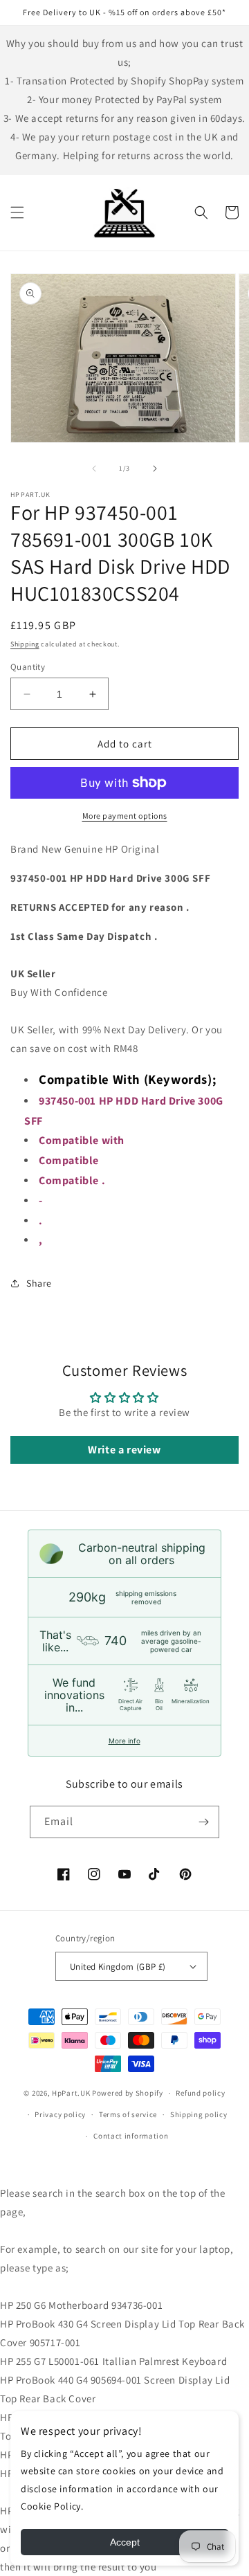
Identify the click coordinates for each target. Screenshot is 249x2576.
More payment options (125, 816)
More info (124, 1741)
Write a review (124, 1450)
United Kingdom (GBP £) (118, 1967)
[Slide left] (94, 469)
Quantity (28, 667)
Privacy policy (60, 2114)
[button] (17, 212)
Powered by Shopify (128, 2093)
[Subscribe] (203, 1822)
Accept (125, 2542)
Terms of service (128, 2114)
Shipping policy (199, 2114)
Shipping (25, 644)
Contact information (131, 2136)
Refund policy (200, 2093)
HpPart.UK (71, 2093)
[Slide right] (155, 469)
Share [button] (39, 1283)
